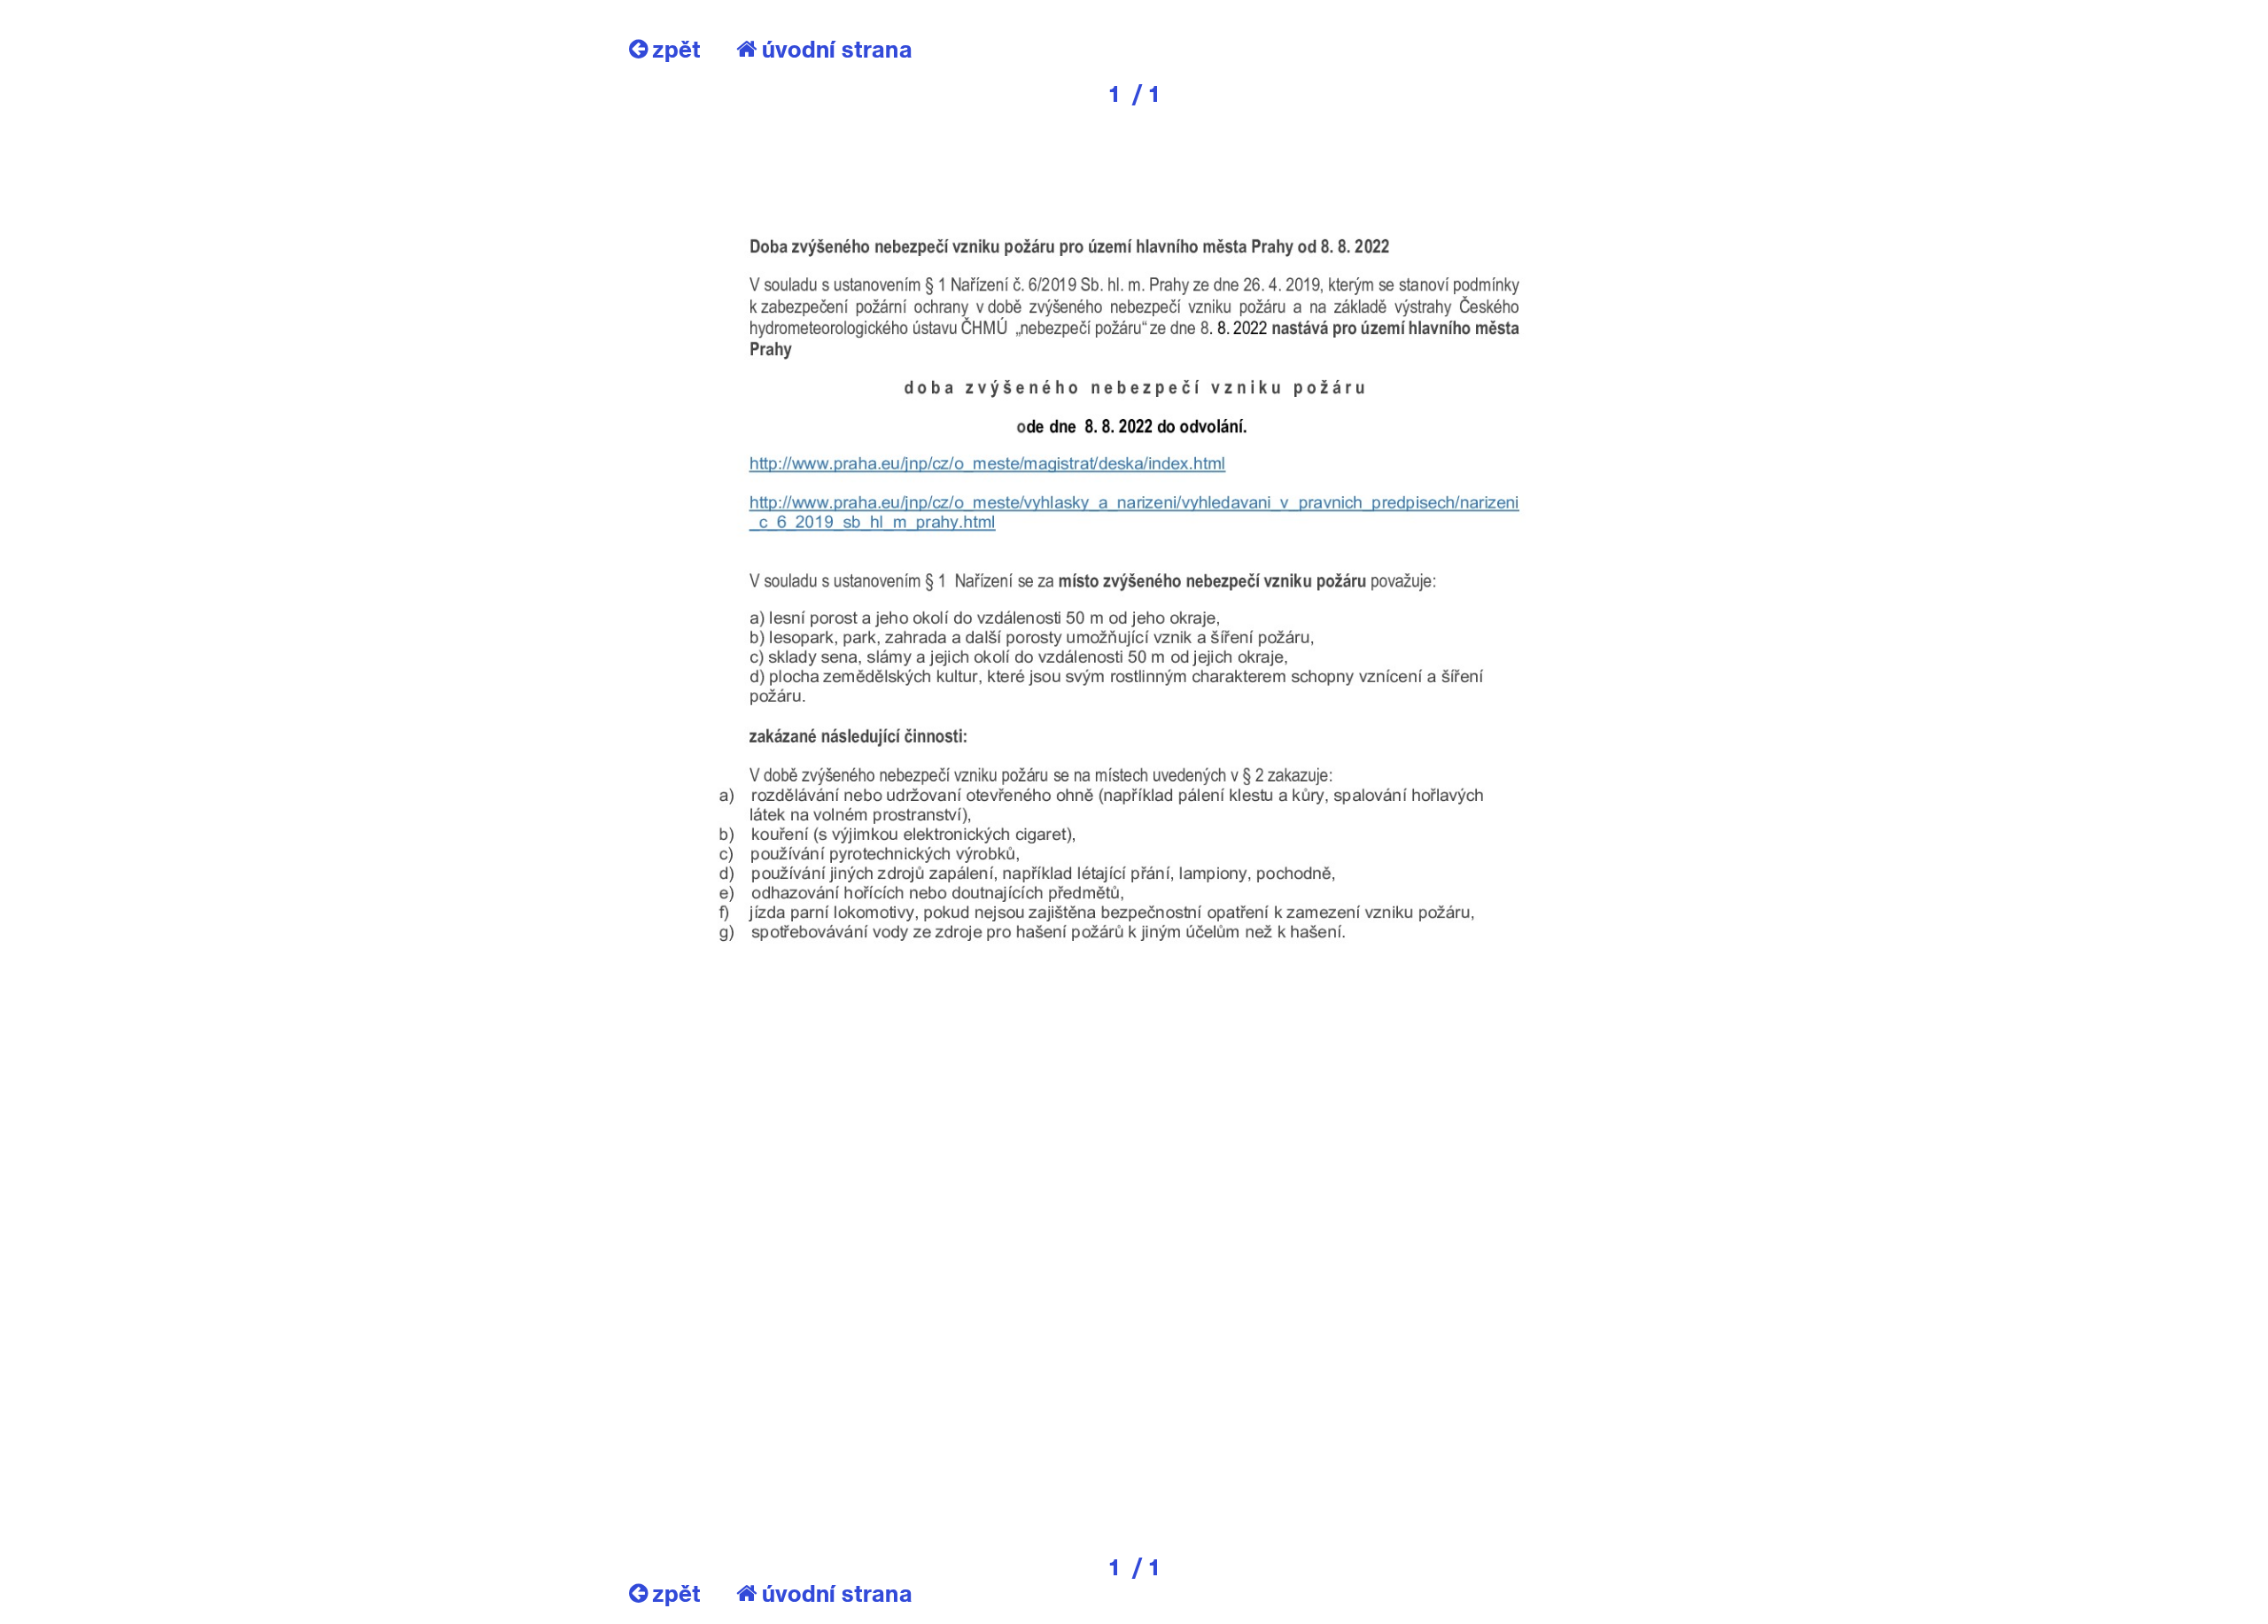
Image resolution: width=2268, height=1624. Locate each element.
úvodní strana (837, 49)
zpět (676, 49)
